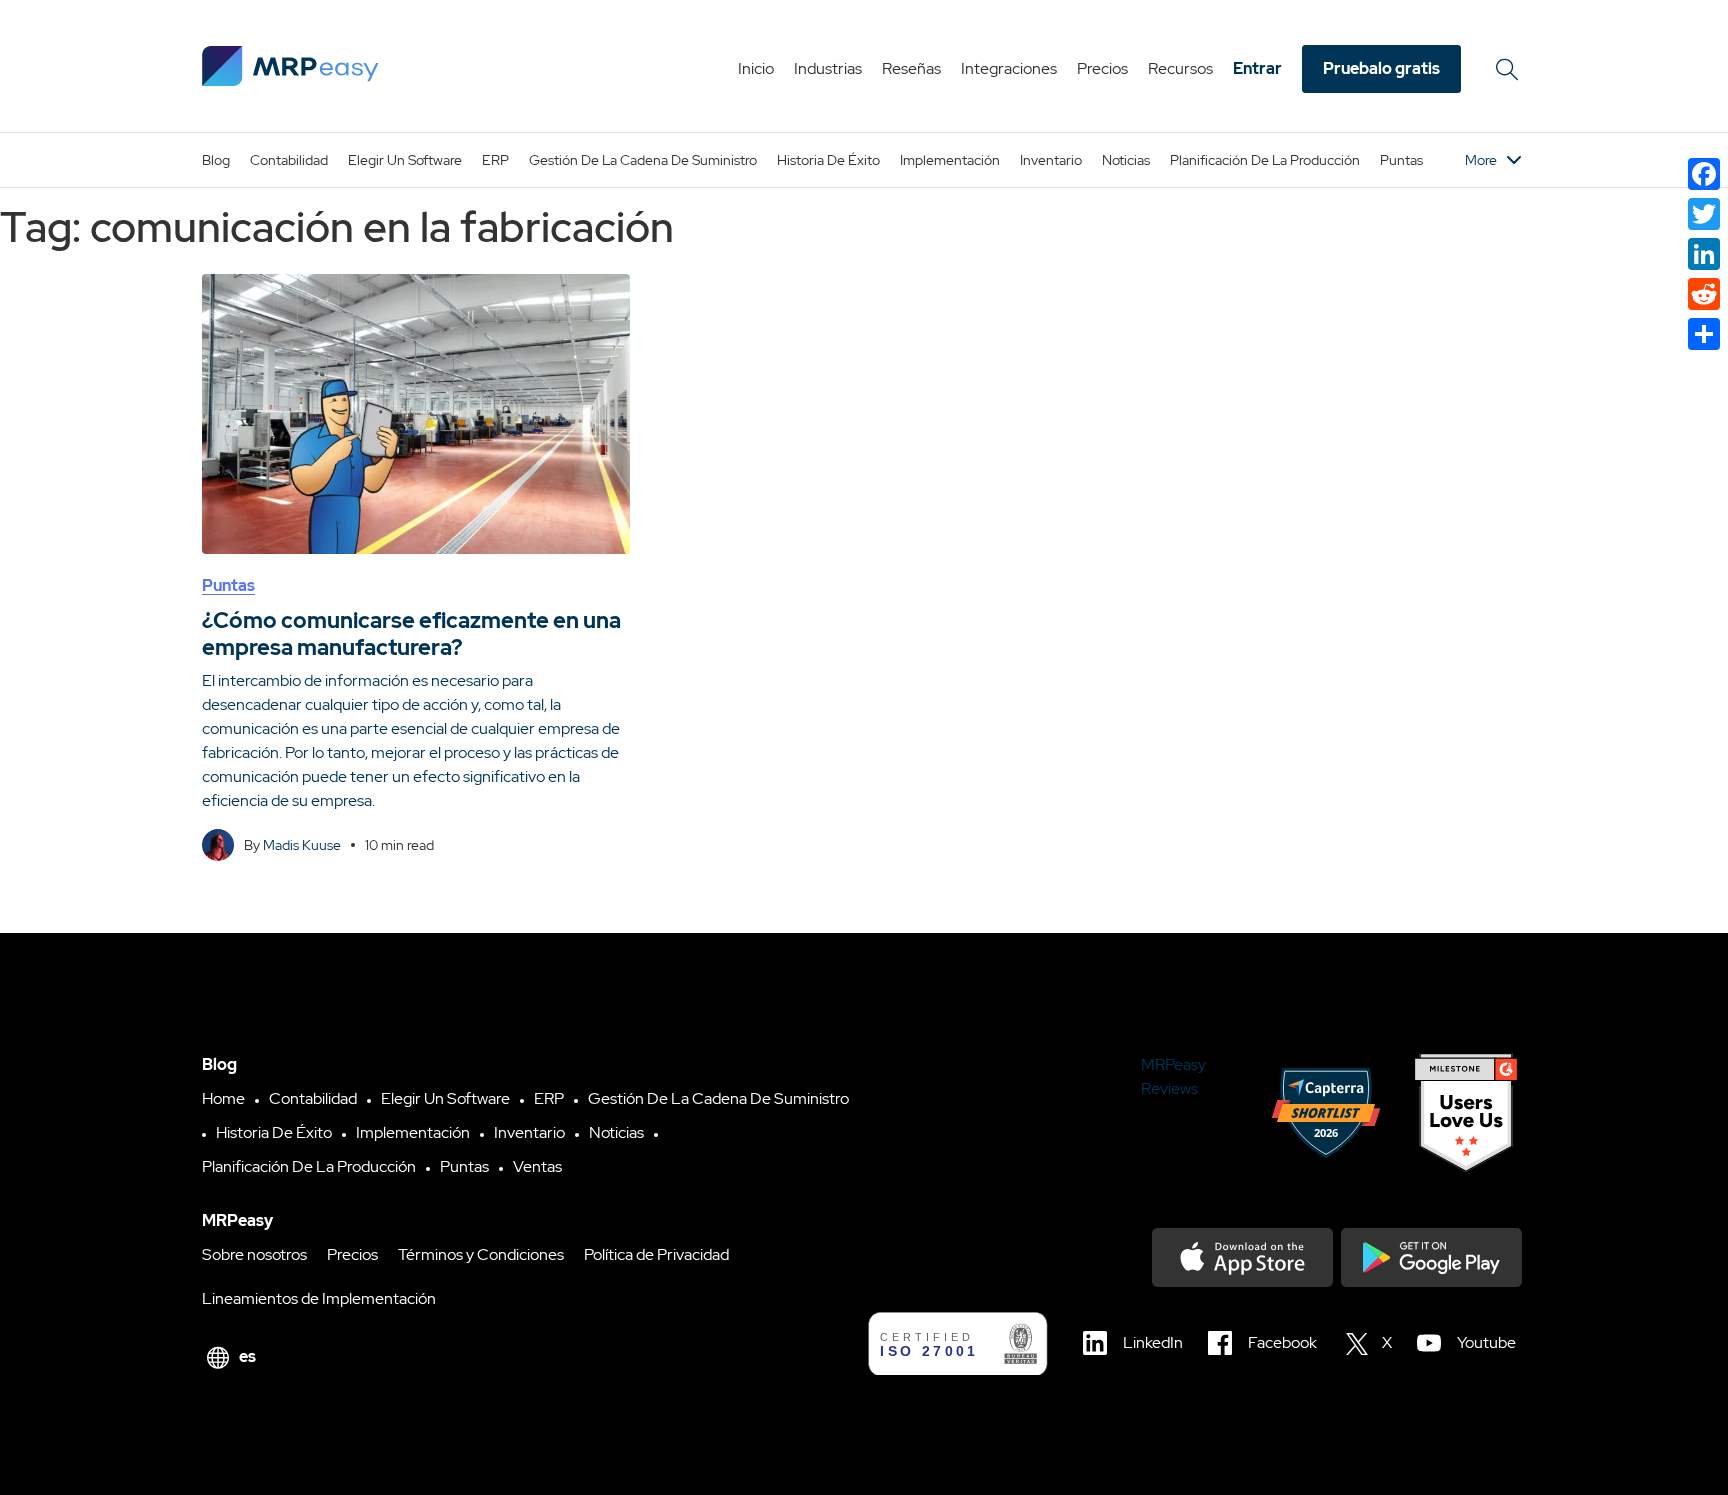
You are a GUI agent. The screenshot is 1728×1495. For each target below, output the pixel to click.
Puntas (1401, 160)
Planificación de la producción (1265, 160)
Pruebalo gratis (1381, 68)
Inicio (756, 68)
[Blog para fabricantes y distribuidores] (290, 66)
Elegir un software (405, 160)
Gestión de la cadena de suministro (643, 160)
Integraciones (1009, 68)
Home (223, 1098)
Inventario (1051, 160)
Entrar (1257, 68)
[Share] (1704, 334)
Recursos (1180, 68)
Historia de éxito (828, 160)
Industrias (828, 68)
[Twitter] (1704, 214)
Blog (216, 160)
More (1481, 160)
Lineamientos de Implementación (319, 1298)
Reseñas (911, 68)
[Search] (1510, 69)
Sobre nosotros (254, 1254)
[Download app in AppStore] (1242, 1257)
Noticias (1126, 160)
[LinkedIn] (1704, 254)
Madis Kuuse (302, 845)
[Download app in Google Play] (1431, 1257)
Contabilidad (289, 160)
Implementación (950, 160)
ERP (495, 160)
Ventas (537, 1166)
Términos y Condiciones (481, 1254)
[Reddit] (1704, 294)
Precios (1102, 68)
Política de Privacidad (656, 1254)
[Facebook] (1704, 174)
